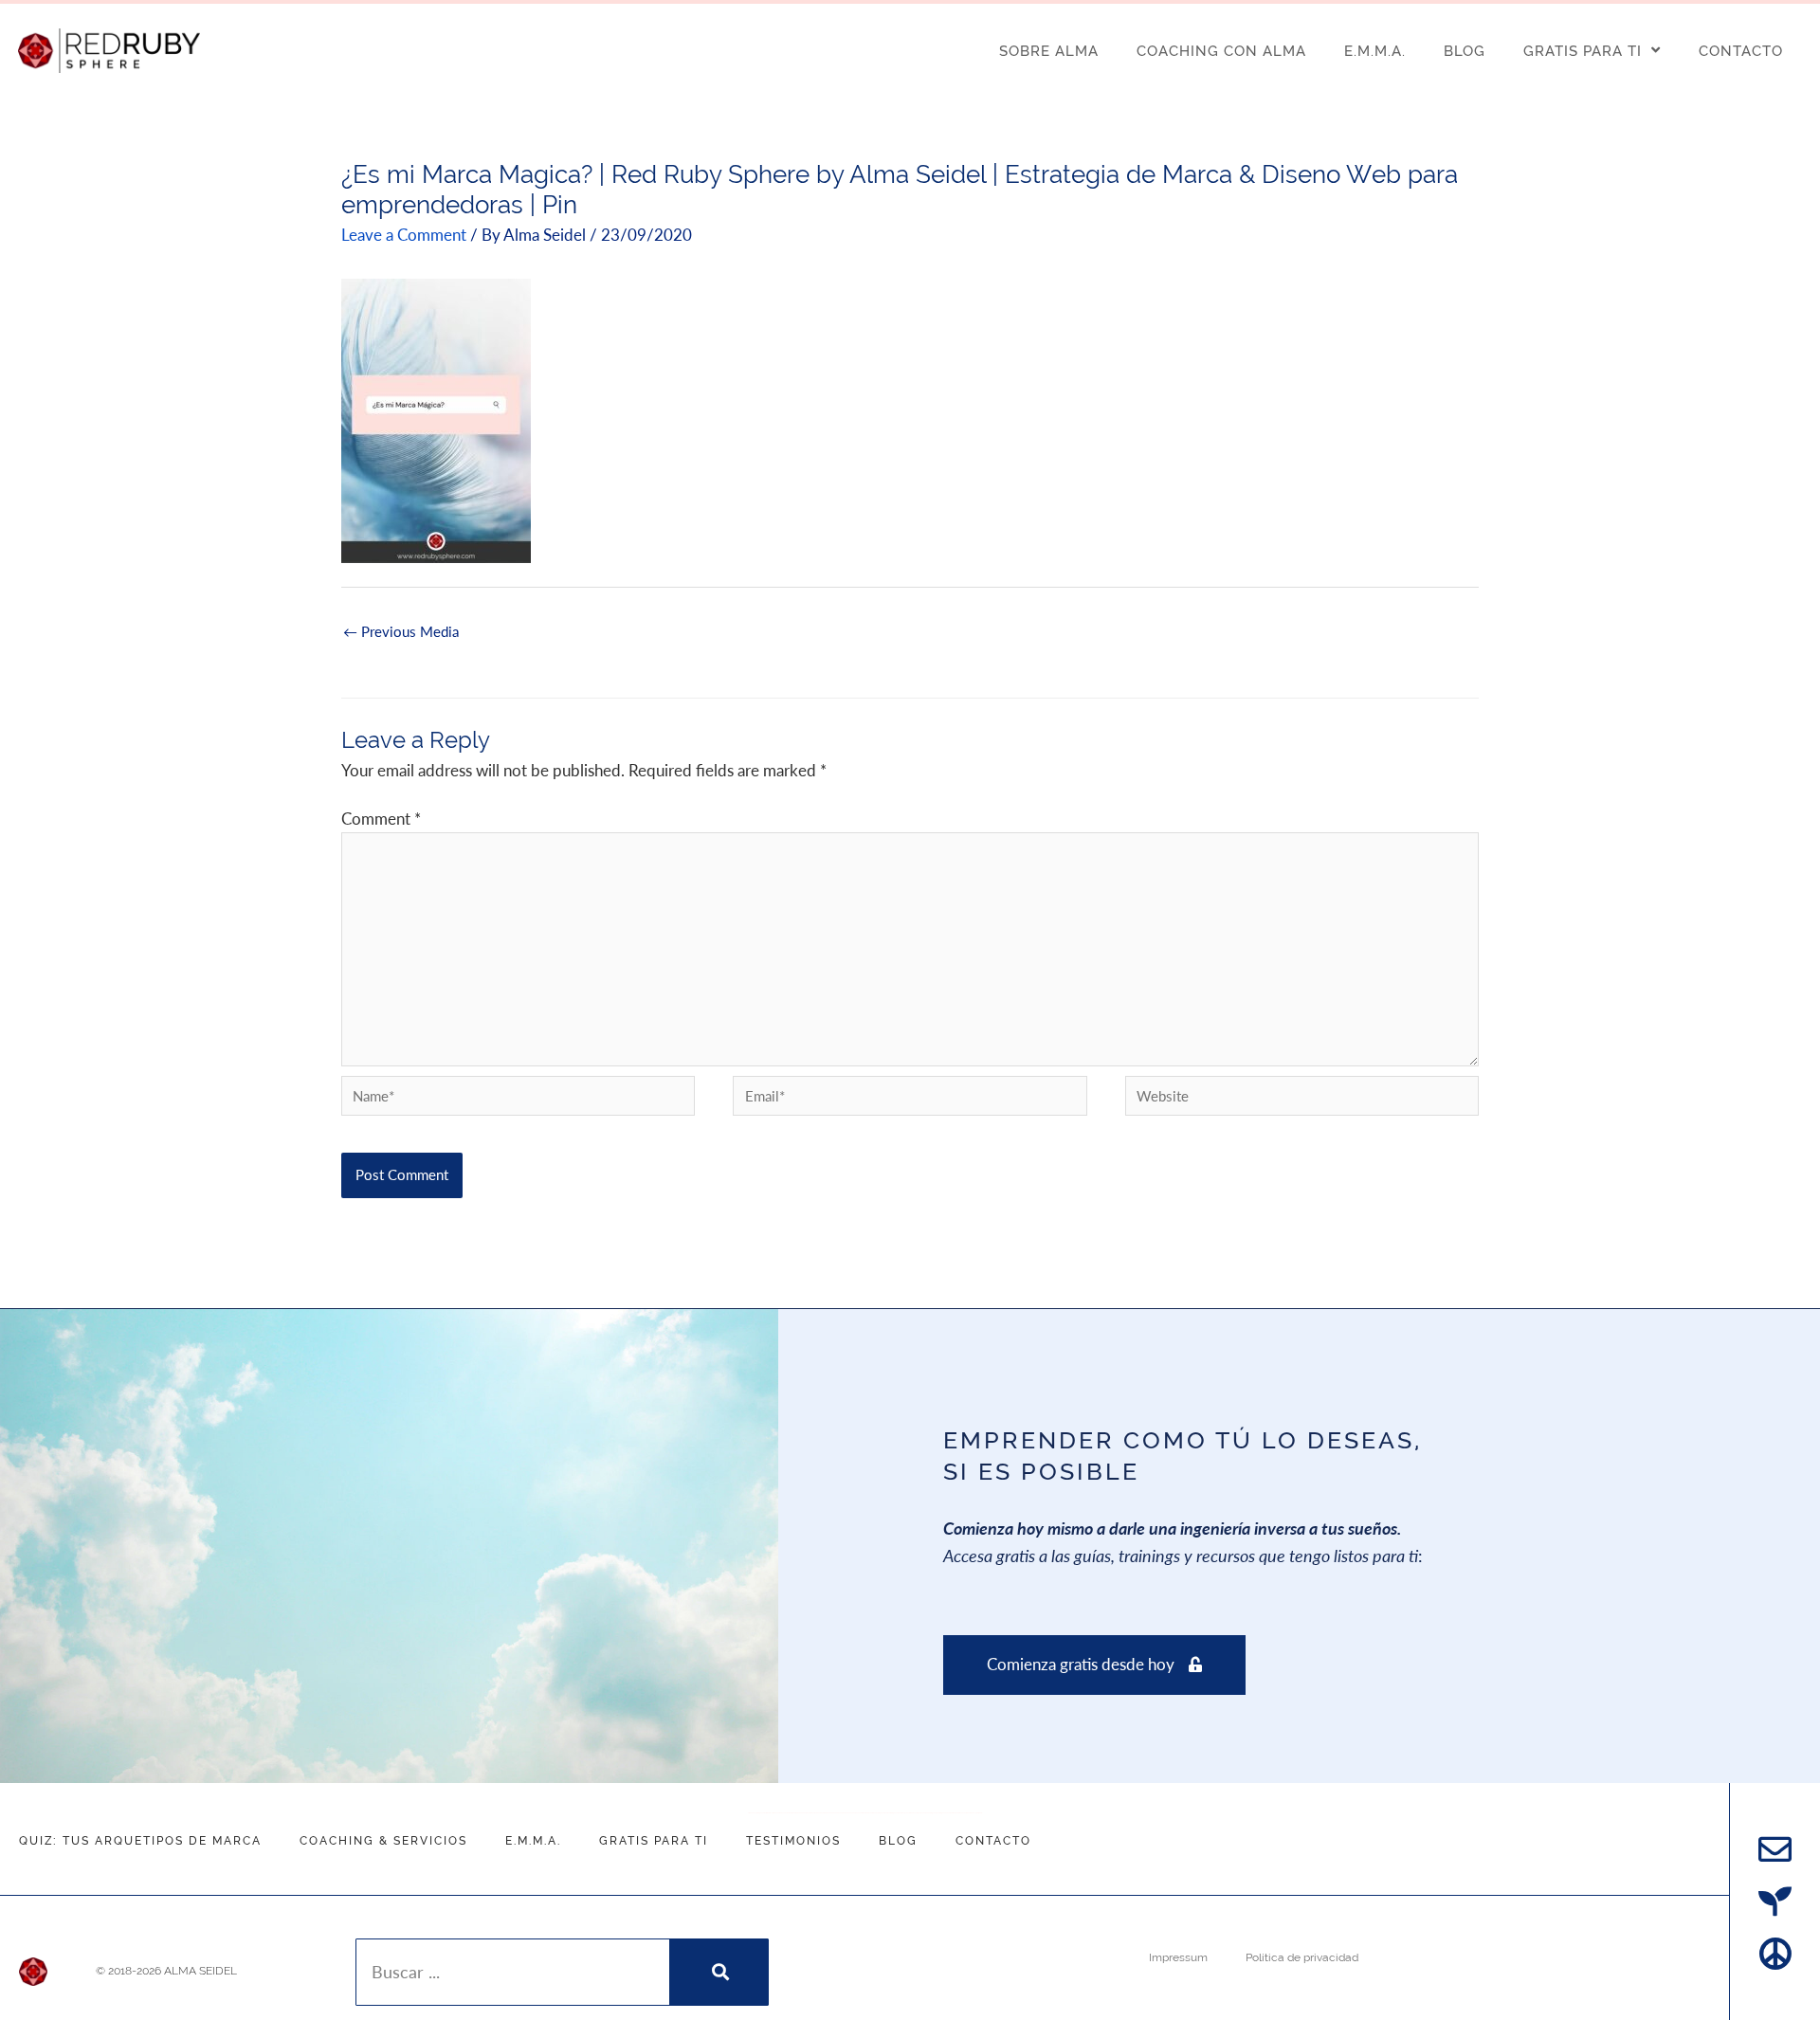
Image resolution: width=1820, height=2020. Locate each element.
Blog (898, 1841)
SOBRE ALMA (1049, 51)
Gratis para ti (654, 1841)
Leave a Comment (404, 235)
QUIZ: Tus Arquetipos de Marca (140, 1841)
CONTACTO (1741, 51)
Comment (381, 819)
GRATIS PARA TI (1583, 51)
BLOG (1465, 51)
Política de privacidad (1302, 1957)
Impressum (1178, 1957)
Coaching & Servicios (383, 1841)
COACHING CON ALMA (1221, 51)
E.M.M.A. (1375, 51)
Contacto (993, 1841)
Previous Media (401, 636)
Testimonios (793, 1841)
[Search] (718, 1972)
